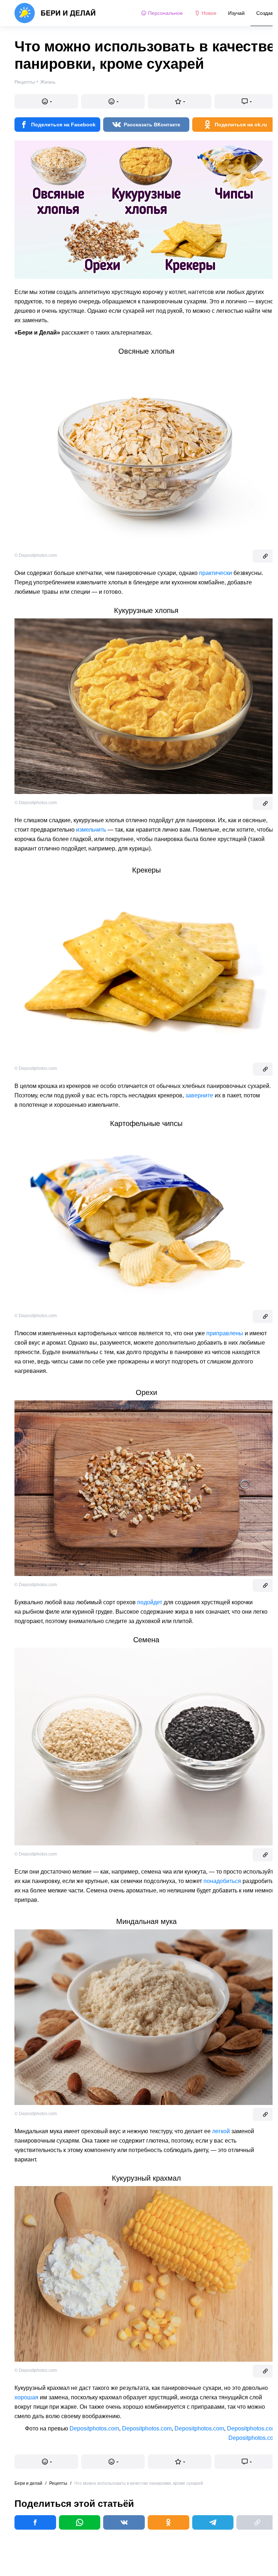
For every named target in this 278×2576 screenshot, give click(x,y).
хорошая (26, 2397)
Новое (209, 13)
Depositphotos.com (94, 2428)
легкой (221, 2131)
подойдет (150, 1602)
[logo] (55, 13)
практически (216, 573)
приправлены (225, 1333)
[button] (46, 101)
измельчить (91, 830)
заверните (199, 1095)
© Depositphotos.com (36, 555)
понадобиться (222, 1881)
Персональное (165, 13)
